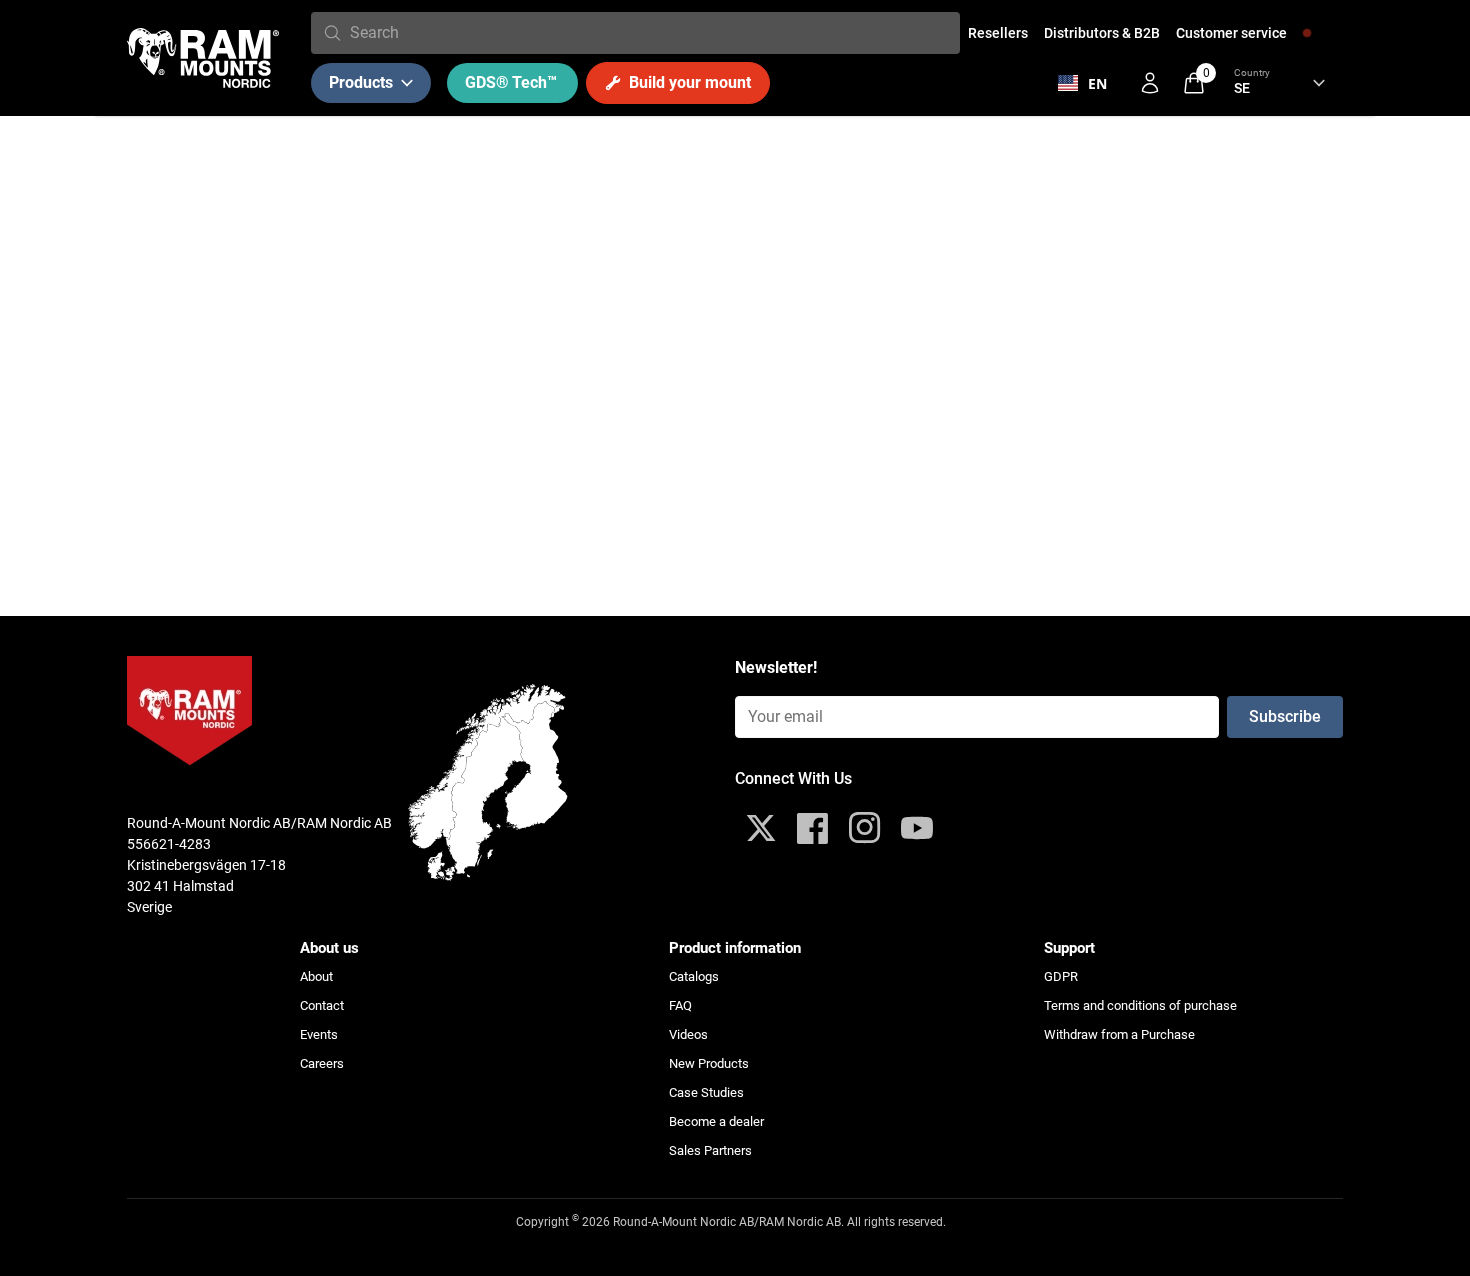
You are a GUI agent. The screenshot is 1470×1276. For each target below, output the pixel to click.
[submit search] (332, 33)
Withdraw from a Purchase (1119, 1034)
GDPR (1061, 976)
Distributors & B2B (1102, 33)
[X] (761, 828)
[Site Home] (203, 58)
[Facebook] (813, 828)
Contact (322, 1005)
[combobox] (651, 33)
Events (319, 1034)
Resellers (998, 33)
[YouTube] (917, 828)
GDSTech (511, 82)
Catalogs (694, 976)
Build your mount (690, 82)
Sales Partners (710, 1150)
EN (1097, 83)
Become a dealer (716, 1121)
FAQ (680, 1005)
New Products (709, 1063)
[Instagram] (865, 828)
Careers (322, 1063)
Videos (688, 1034)
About (316, 976)
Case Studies (706, 1092)
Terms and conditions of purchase (1140, 1005)
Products (361, 82)
